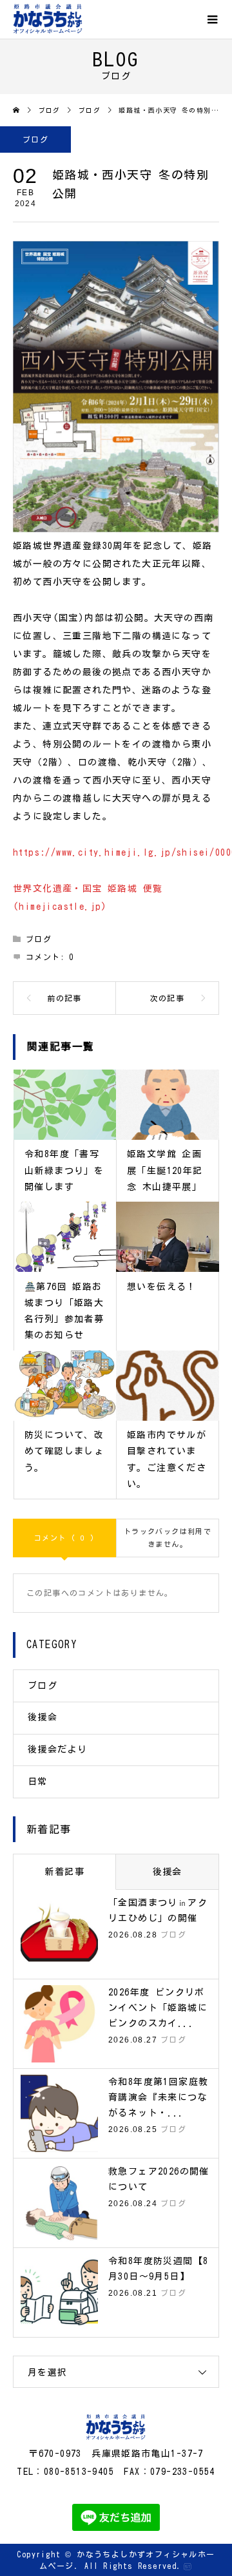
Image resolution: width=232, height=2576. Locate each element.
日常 (38, 1782)
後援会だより (57, 1749)
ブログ (35, 139)
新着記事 (64, 1872)
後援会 (43, 1717)
